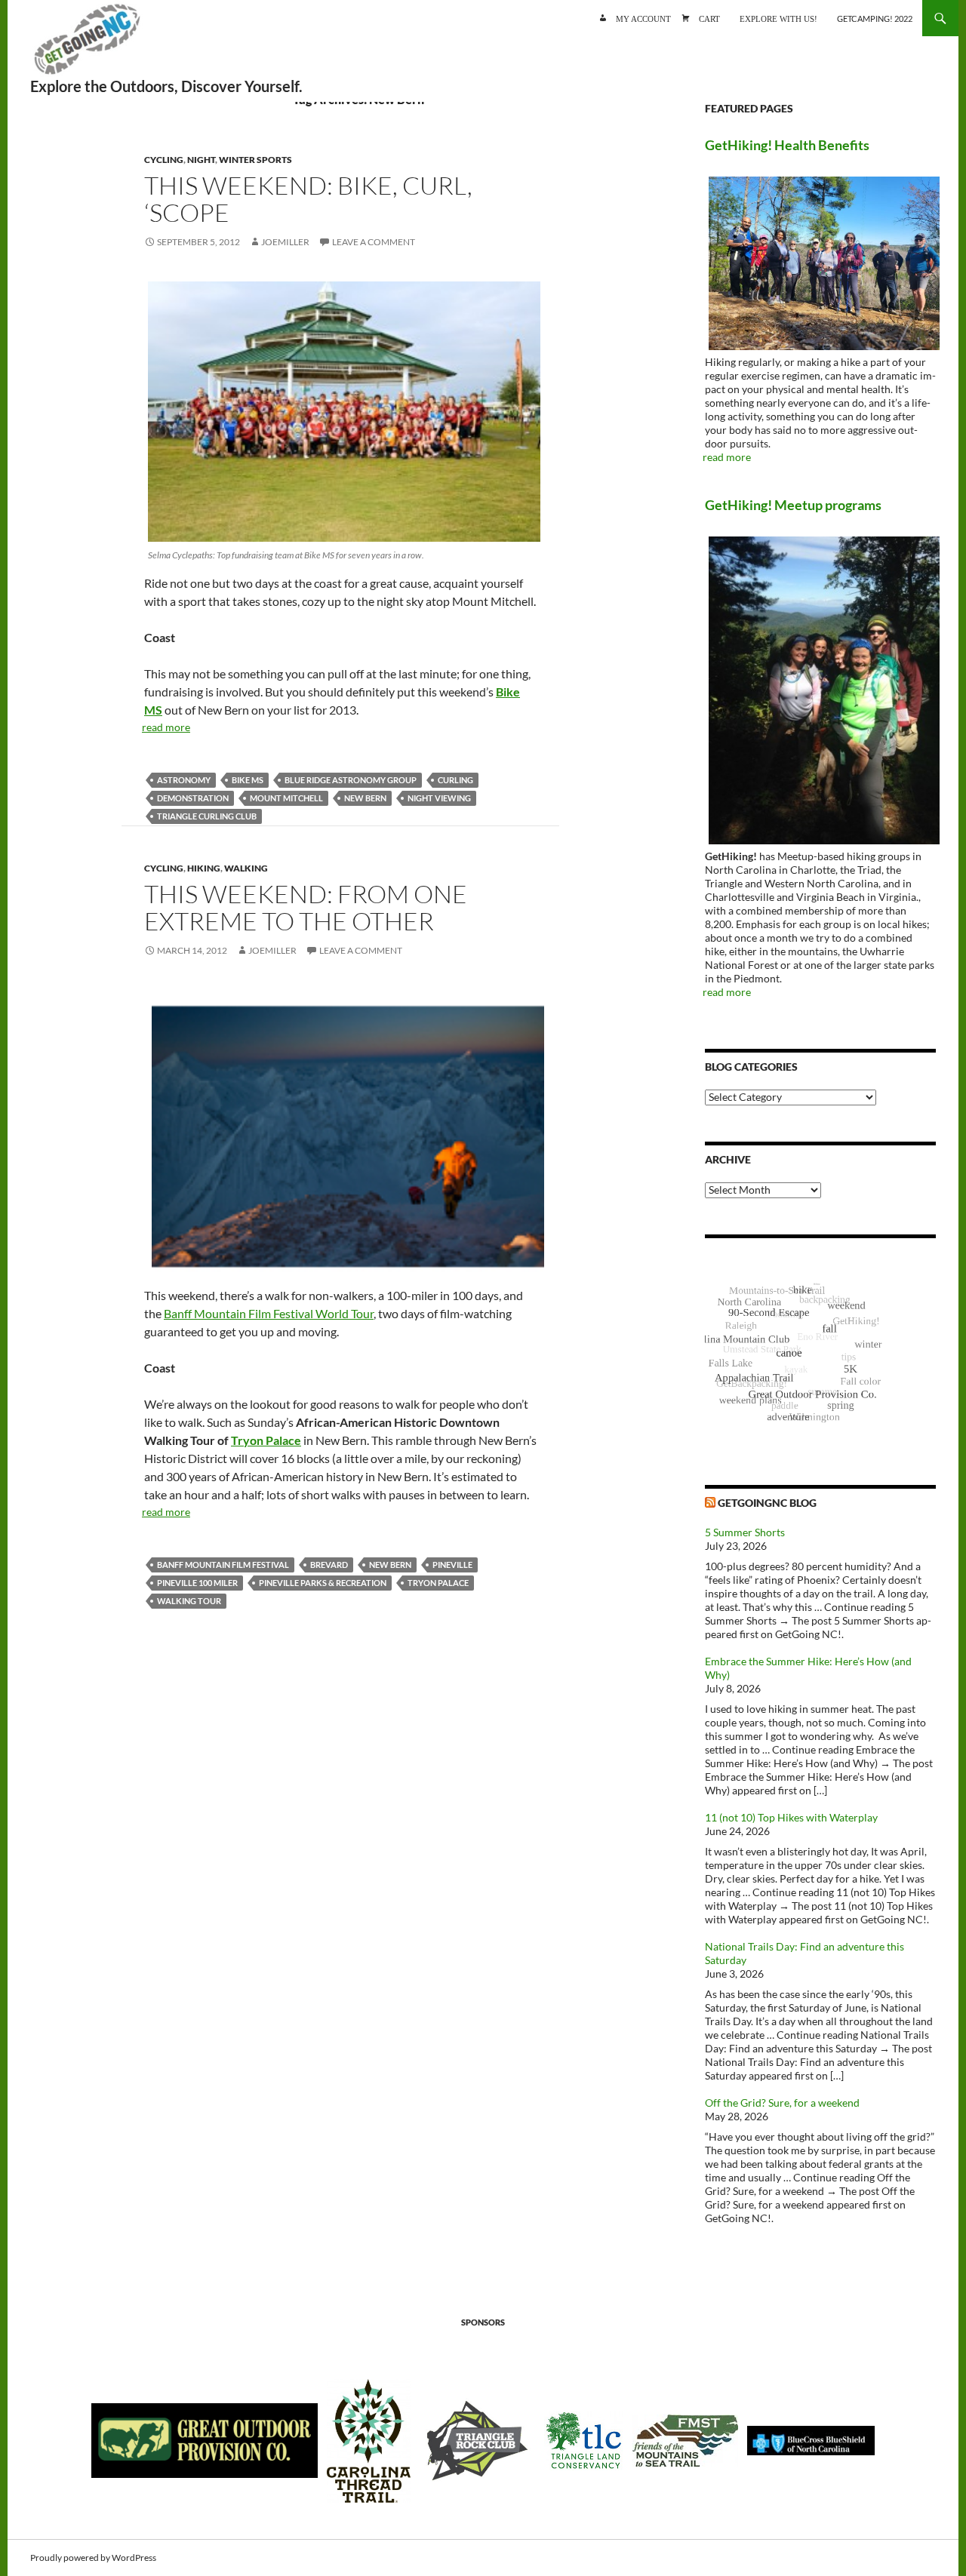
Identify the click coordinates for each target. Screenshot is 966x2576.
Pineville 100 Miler (197, 1583)
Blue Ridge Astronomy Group (351, 780)
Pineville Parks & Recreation (323, 1583)
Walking (246, 868)
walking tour (189, 1601)
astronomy (184, 780)
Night (201, 160)
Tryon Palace (266, 1440)
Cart (709, 18)
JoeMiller (285, 242)
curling (455, 780)
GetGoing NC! (87, 45)
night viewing (439, 798)
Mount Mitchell (286, 798)
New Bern (365, 798)
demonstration (193, 798)
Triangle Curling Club (207, 816)
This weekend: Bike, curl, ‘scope (308, 199)
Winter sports (255, 160)
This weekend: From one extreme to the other (306, 907)
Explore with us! (778, 18)
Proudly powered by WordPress (93, 2558)
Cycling (164, 160)
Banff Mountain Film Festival (223, 1565)
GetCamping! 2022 (875, 18)
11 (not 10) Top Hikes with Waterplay (791, 1817)
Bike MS (248, 780)
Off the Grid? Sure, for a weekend (782, 2103)
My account (643, 18)
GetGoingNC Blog (767, 1503)
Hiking (204, 868)
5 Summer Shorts (745, 1532)
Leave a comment (374, 242)
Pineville (452, 1565)
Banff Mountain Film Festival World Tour (269, 1313)
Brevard (329, 1565)
